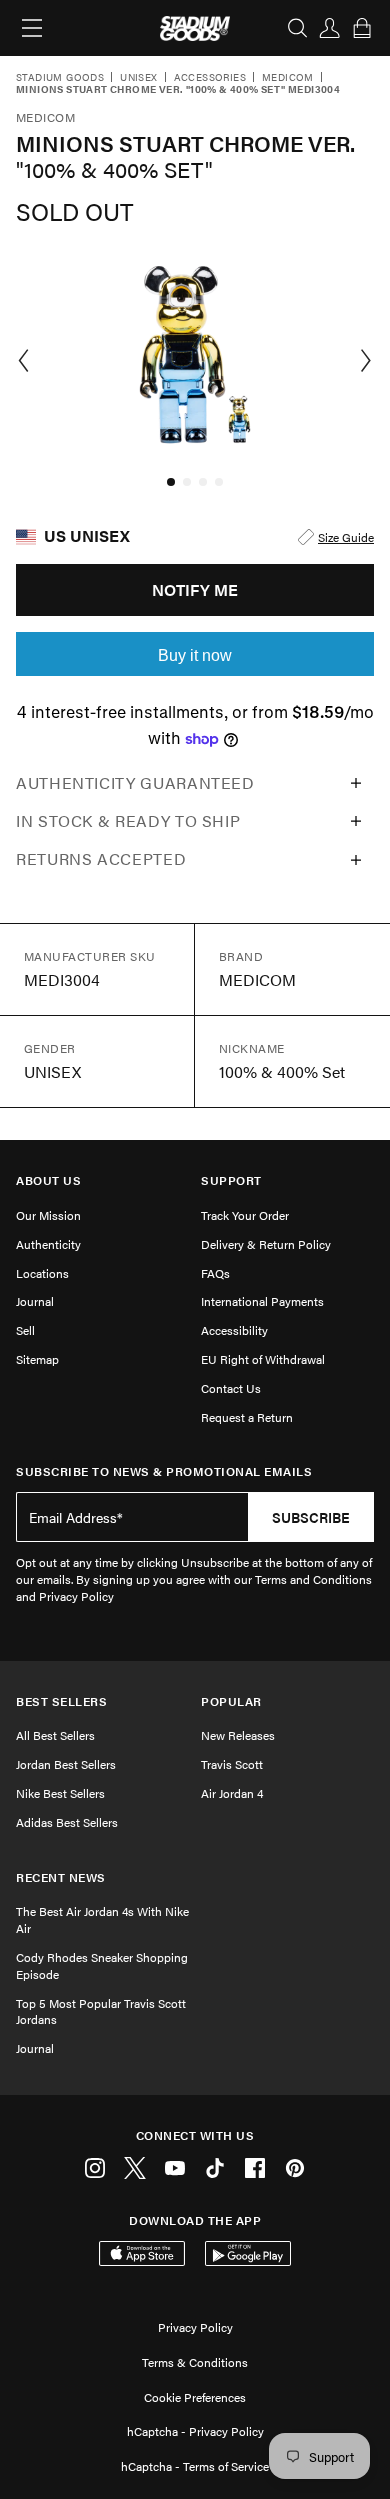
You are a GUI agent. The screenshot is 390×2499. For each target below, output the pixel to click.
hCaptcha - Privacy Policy (195, 2431)
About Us (48, 1180)
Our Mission (48, 1215)
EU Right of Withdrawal (263, 1359)
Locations (42, 1273)
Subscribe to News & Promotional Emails (164, 1471)
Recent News (61, 1877)
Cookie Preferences (195, 2397)
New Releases (238, 1735)
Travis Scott (232, 1764)
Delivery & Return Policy (266, 1244)
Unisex (138, 78)
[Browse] (32, 28)
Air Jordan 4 (232, 1793)
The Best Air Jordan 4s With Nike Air (102, 1919)
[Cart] (362, 28)
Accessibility (234, 1330)
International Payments (262, 1301)
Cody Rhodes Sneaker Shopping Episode (102, 1965)
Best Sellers (61, 1701)
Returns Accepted (101, 858)
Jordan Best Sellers (66, 1764)
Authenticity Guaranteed (135, 782)
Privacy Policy (195, 2327)
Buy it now (195, 655)
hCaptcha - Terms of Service (195, 2466)
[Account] (330, 28)
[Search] (298, 28)
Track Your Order (245, 1215)
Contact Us (231, 1388)
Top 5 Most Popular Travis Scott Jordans (101, 2011)
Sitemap (37, 1359)
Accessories (210, 78)
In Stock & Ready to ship (128, 820)
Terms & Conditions (195, 2362)
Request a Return (247, 1417)
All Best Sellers (55, 1735)
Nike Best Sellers (60, 1793)
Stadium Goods (60, 78)
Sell (25, 1330)
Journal (35, 1301)
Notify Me (195, 589)
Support (231, 1180)
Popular (231, 1701)
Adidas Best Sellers (67, 1822)
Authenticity (48, 1244)
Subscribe (311, 1517)
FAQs (215, 1273)
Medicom (288, 78)
